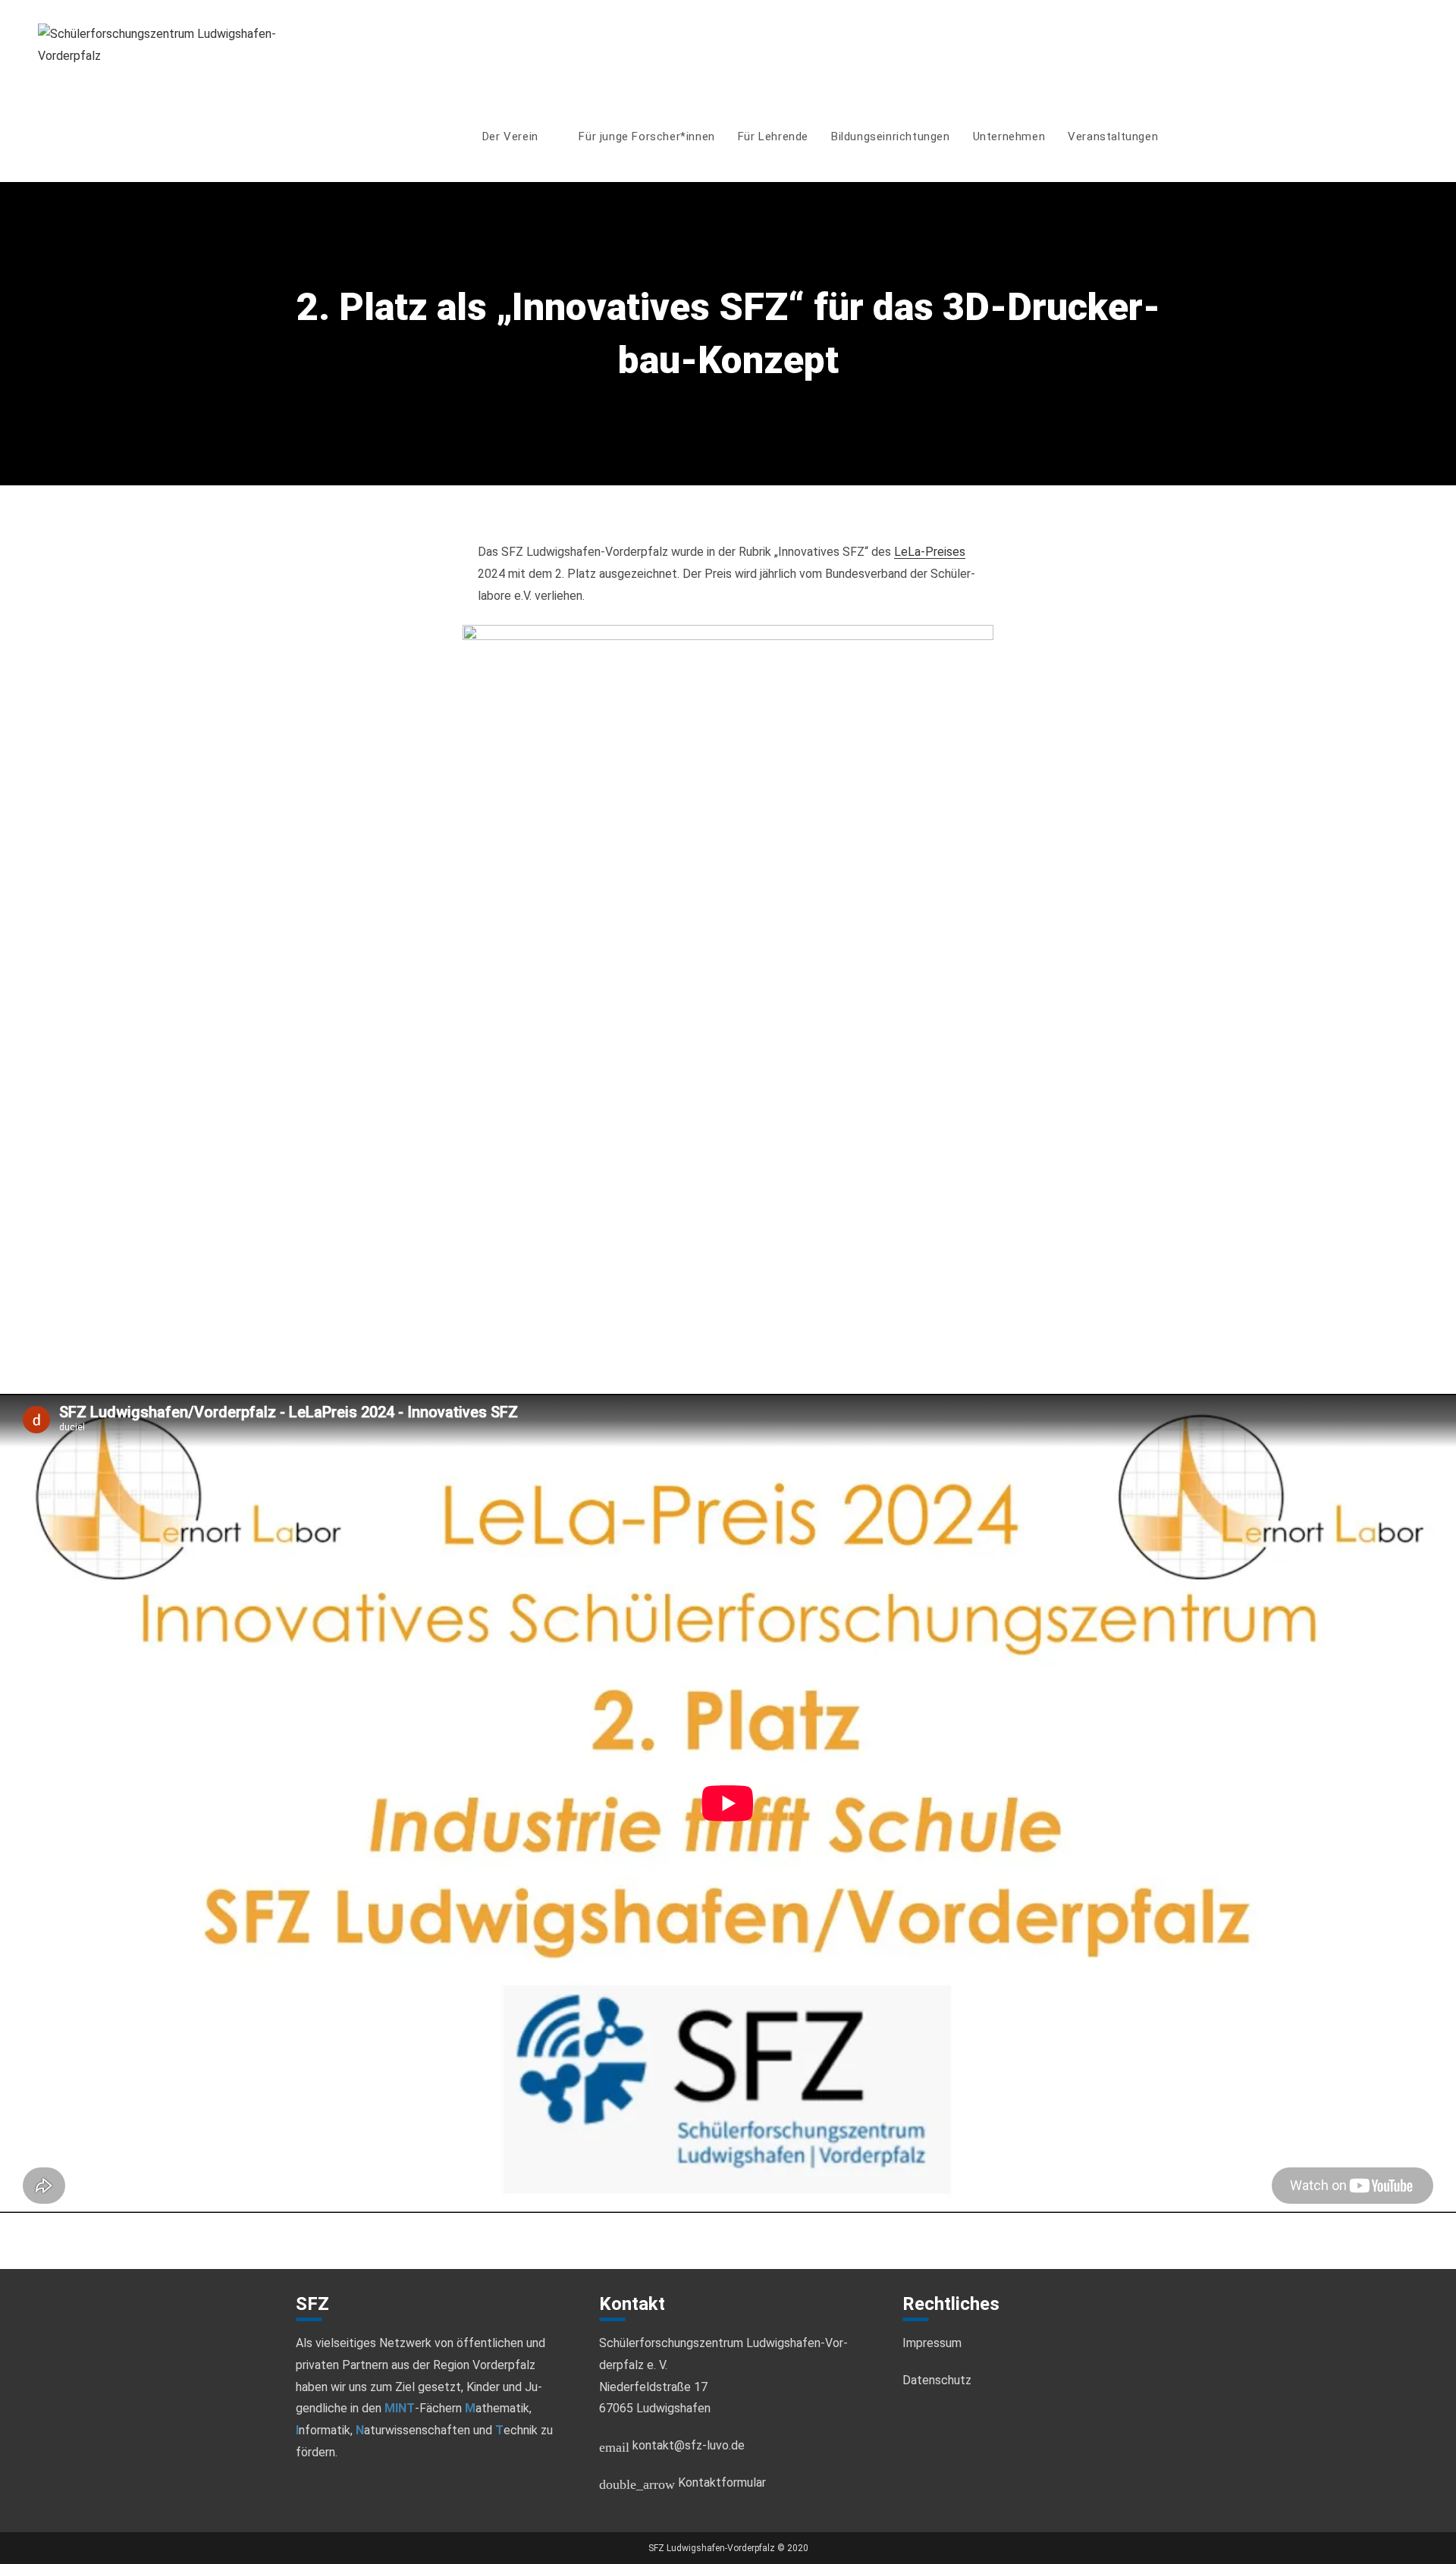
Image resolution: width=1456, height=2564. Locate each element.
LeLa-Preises (930, 552)
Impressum (932, 2343)
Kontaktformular (682, 2482)
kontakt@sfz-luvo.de (672, 2445)
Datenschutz (937, 2380)
